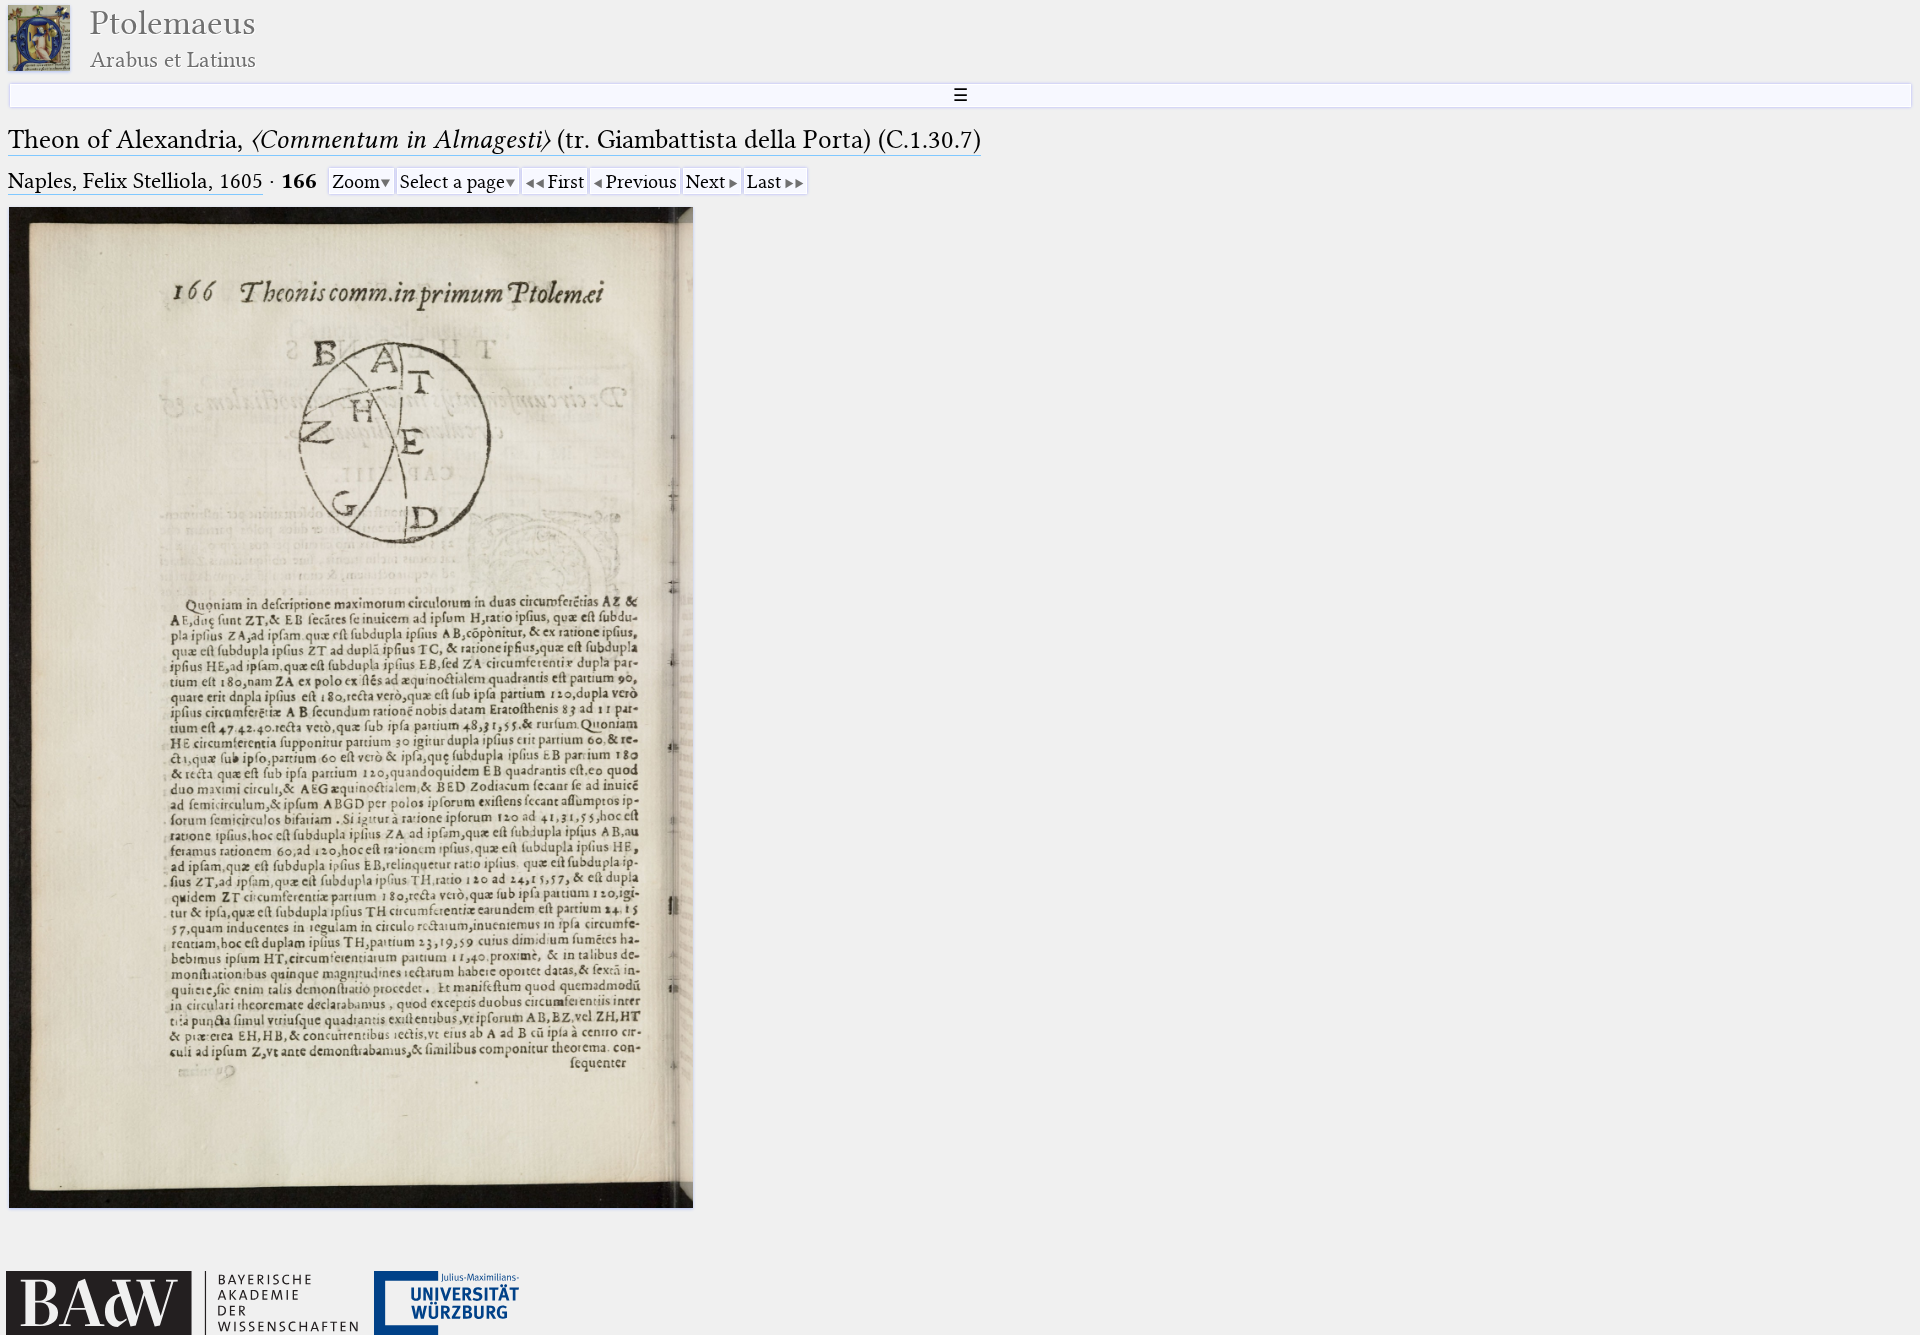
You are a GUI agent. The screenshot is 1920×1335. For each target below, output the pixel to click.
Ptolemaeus (173, 38)
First (566, 181)
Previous (641, 181)
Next (705, 181)
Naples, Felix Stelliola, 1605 (135, 180)
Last (764, 181)
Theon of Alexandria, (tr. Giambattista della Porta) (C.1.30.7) (494, 139)
